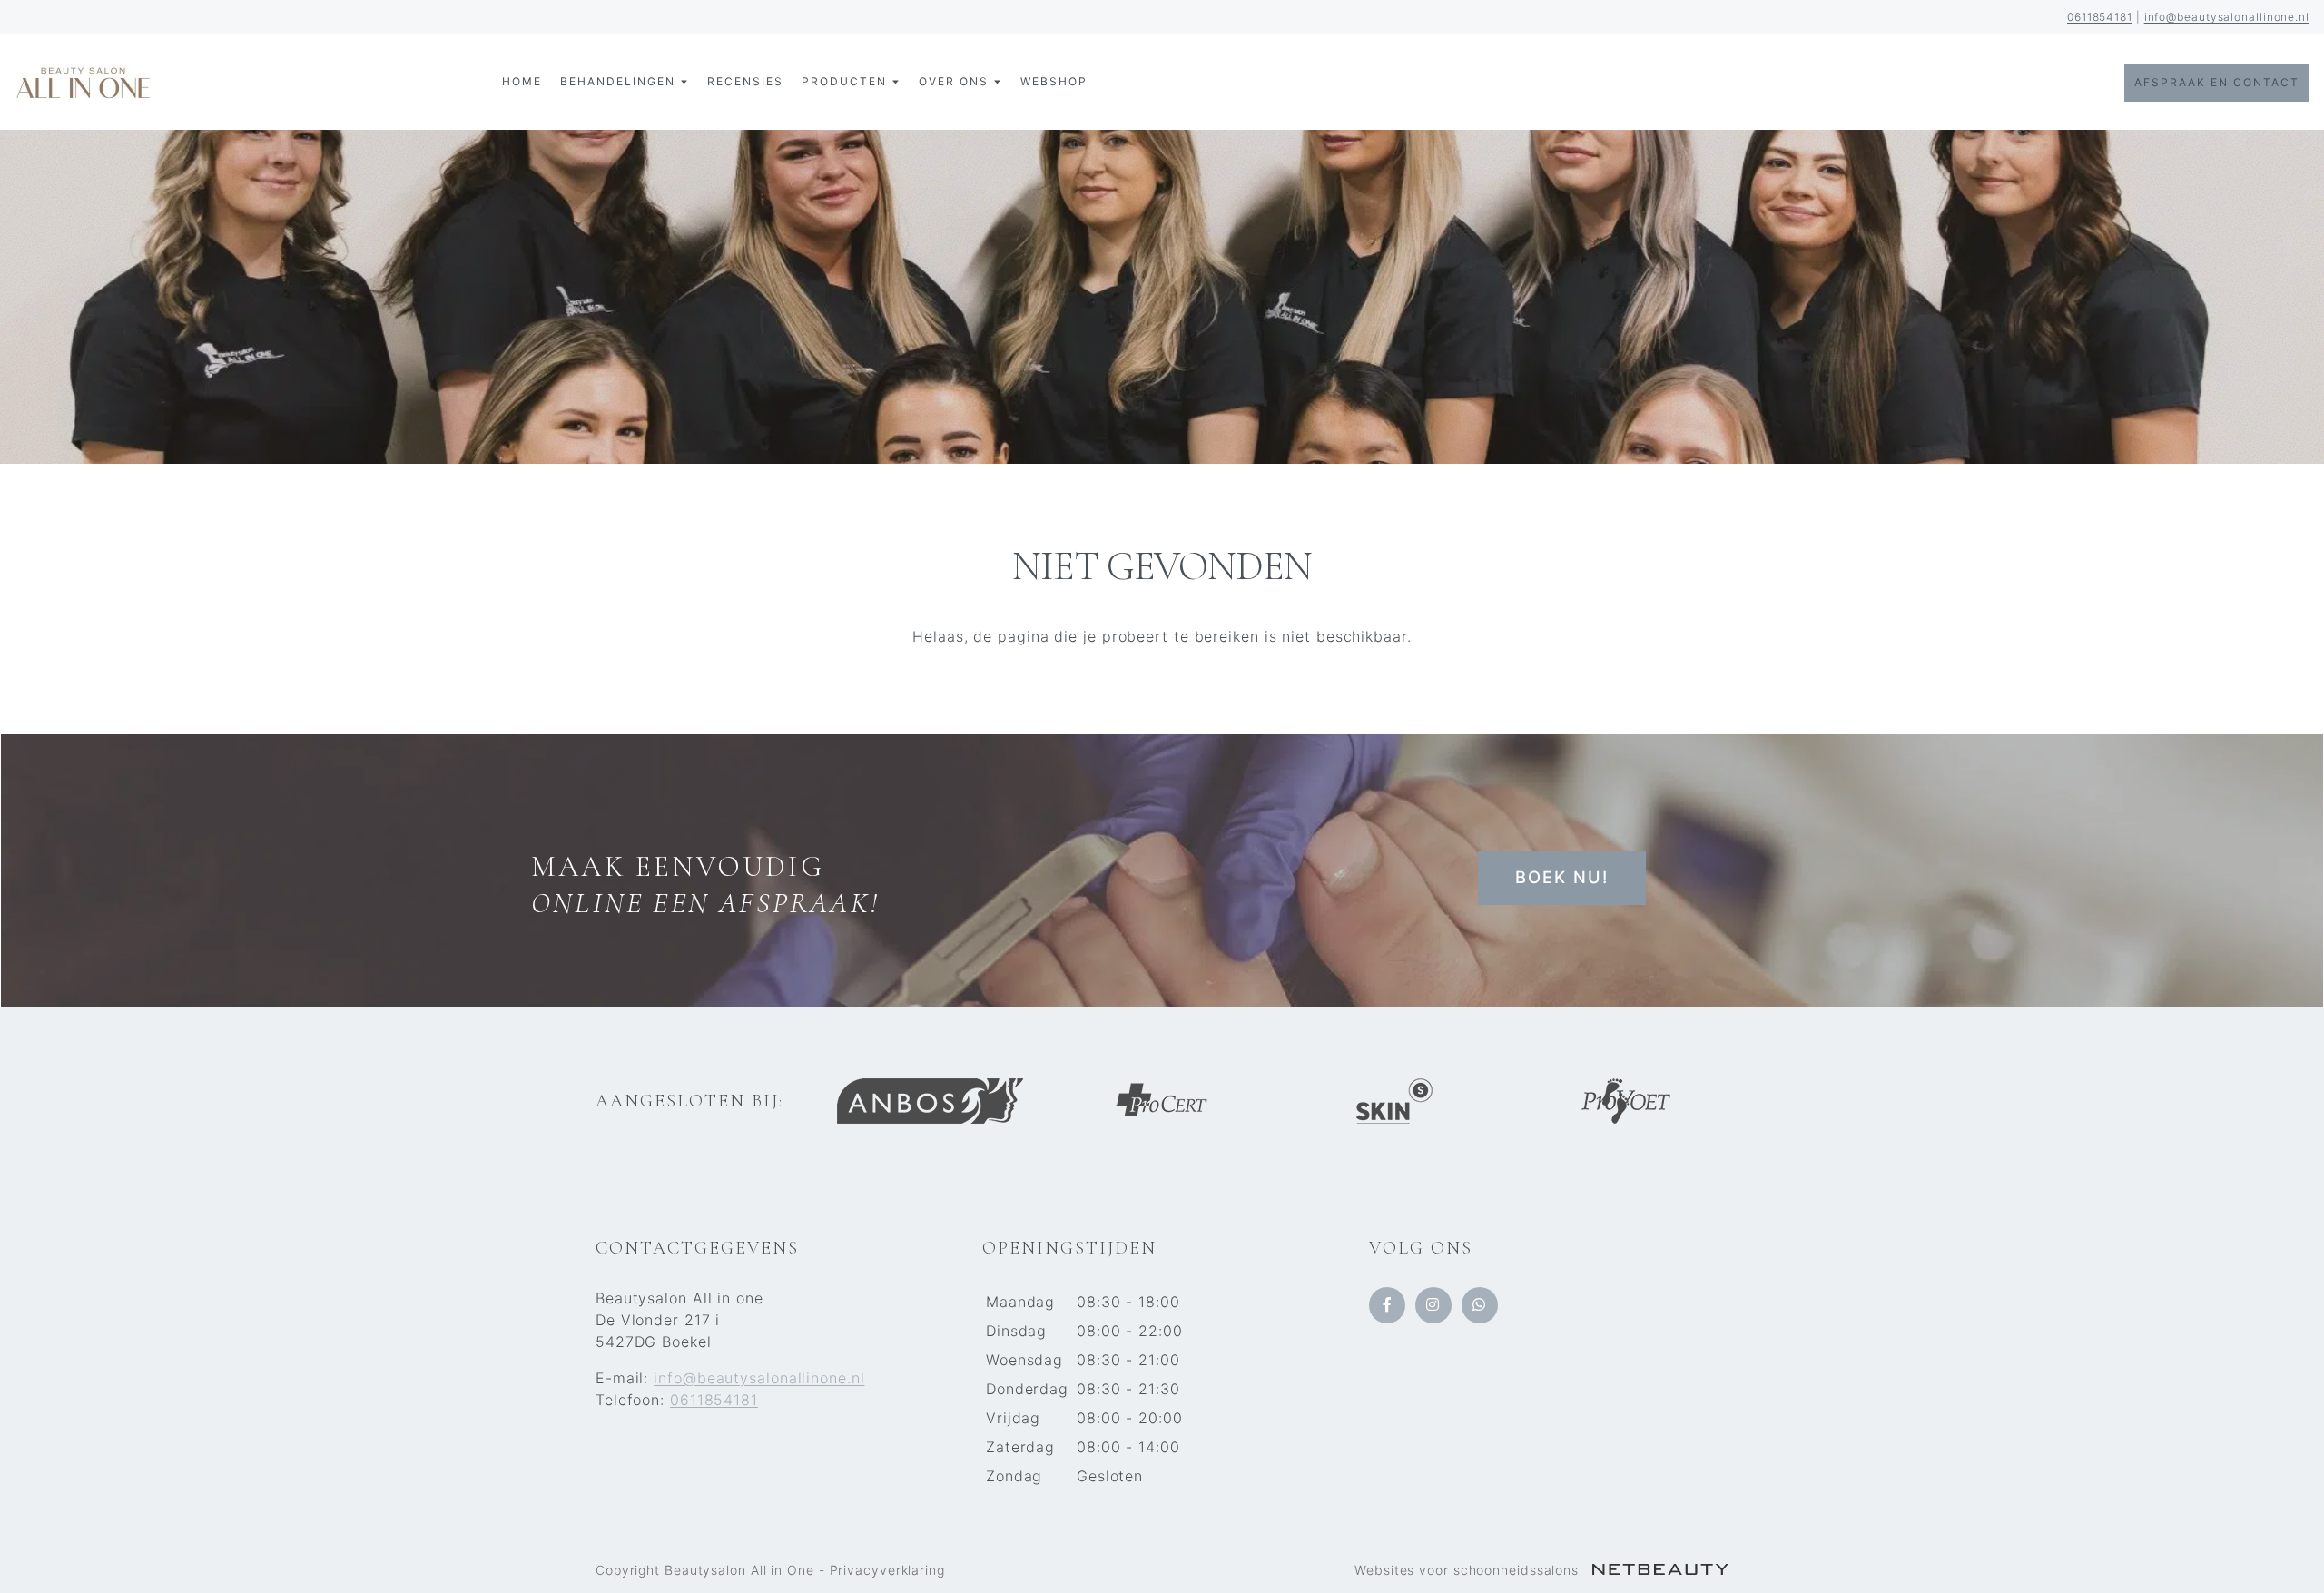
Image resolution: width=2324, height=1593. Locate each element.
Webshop (1054, 81)
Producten (844, 81)
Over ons (954, 81)
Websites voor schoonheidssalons (1469, 1570)
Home (522, 81)
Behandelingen (618, 81)
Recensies (745, 81)
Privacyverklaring (887, 1570)
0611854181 (2100, 17)
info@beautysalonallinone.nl (2227, 17)
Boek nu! (1562, 877)
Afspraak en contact (2217, 82)
